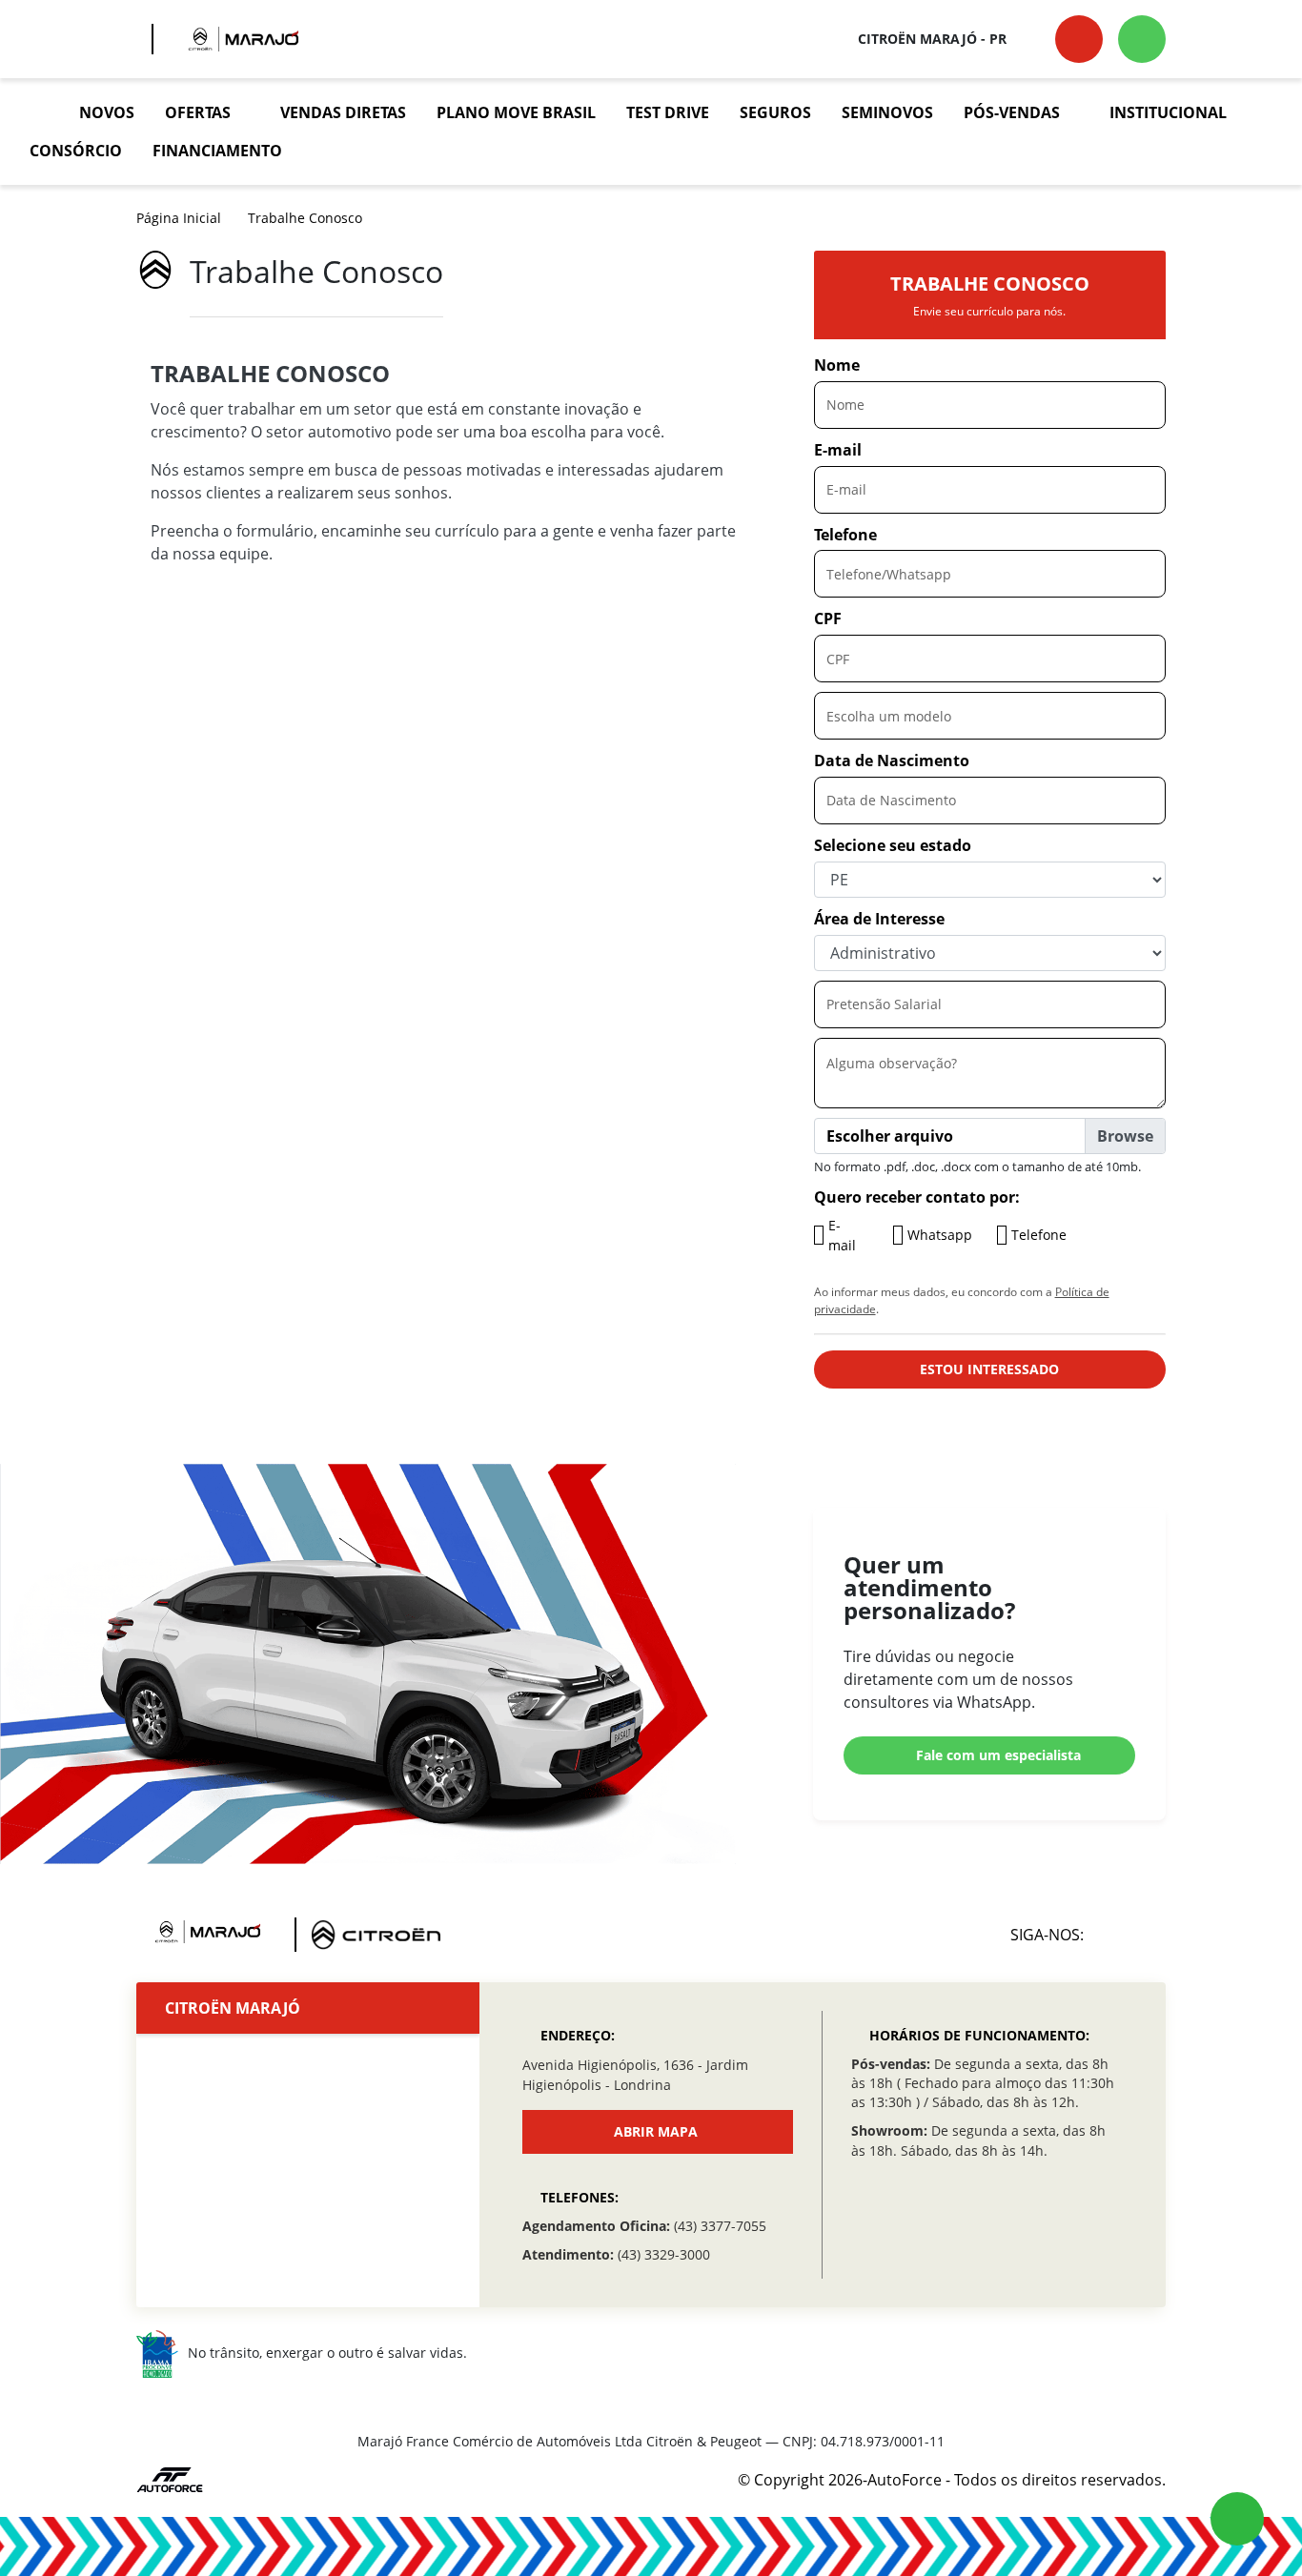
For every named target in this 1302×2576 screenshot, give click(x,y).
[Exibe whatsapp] (1237, 2519)
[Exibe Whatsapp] (1142, 39)
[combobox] (990, 716)
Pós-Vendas (1012, 112)
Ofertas (198, 112)
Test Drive (668, 112)
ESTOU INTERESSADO (989, 1369)
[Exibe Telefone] (1079, 39)
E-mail (838, 450)
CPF (828, 619)
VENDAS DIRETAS (343, 112)
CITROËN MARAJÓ (233, 2008)
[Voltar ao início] (39, 112)
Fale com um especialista (998, 1755)
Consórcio (76, 151)
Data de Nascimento (892, 761)
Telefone (845, 535)
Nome (837, 365)
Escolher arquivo (890, 1136)
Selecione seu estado (893, 845)
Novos (107, 112)
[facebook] (1145, 1935)
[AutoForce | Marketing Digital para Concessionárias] (170, 2478)
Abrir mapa (656, 2131)
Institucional (1168, 112)
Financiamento (217, 151)
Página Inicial (179, 218)
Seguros (775, 112)
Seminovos (887, 112)
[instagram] (1104, 1935)
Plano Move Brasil (516, 112)
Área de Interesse (879, 919)
